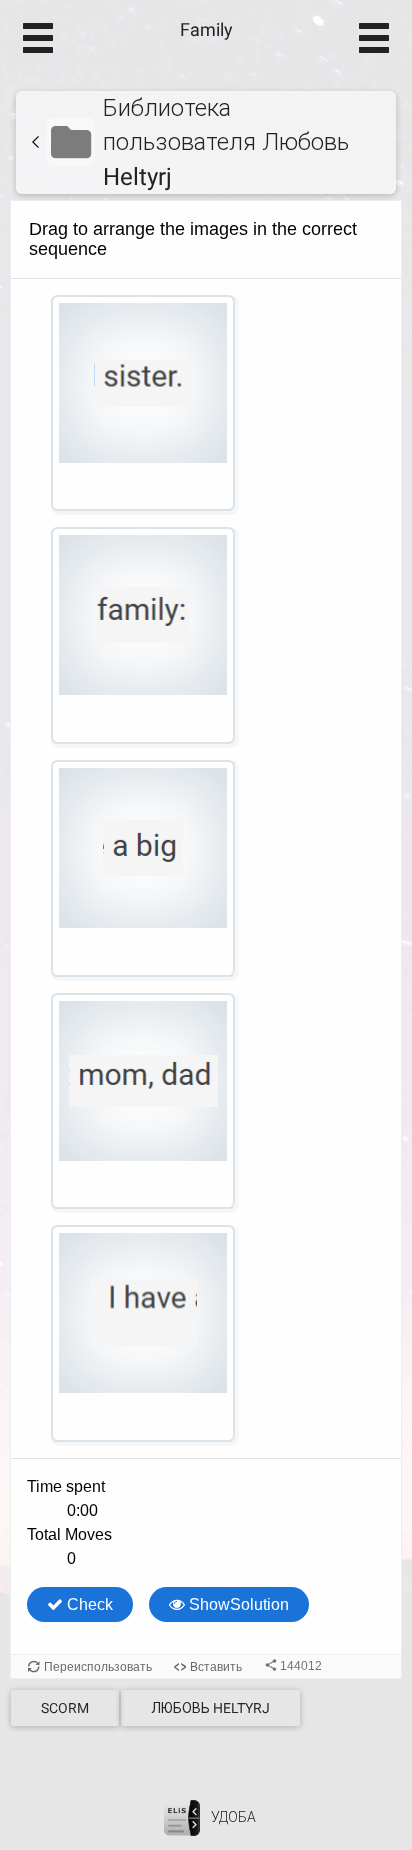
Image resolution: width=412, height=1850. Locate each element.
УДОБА (233, 1817)
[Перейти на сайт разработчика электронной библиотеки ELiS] (182, 1817)
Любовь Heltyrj (210, 1708)
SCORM (65, 1708)
